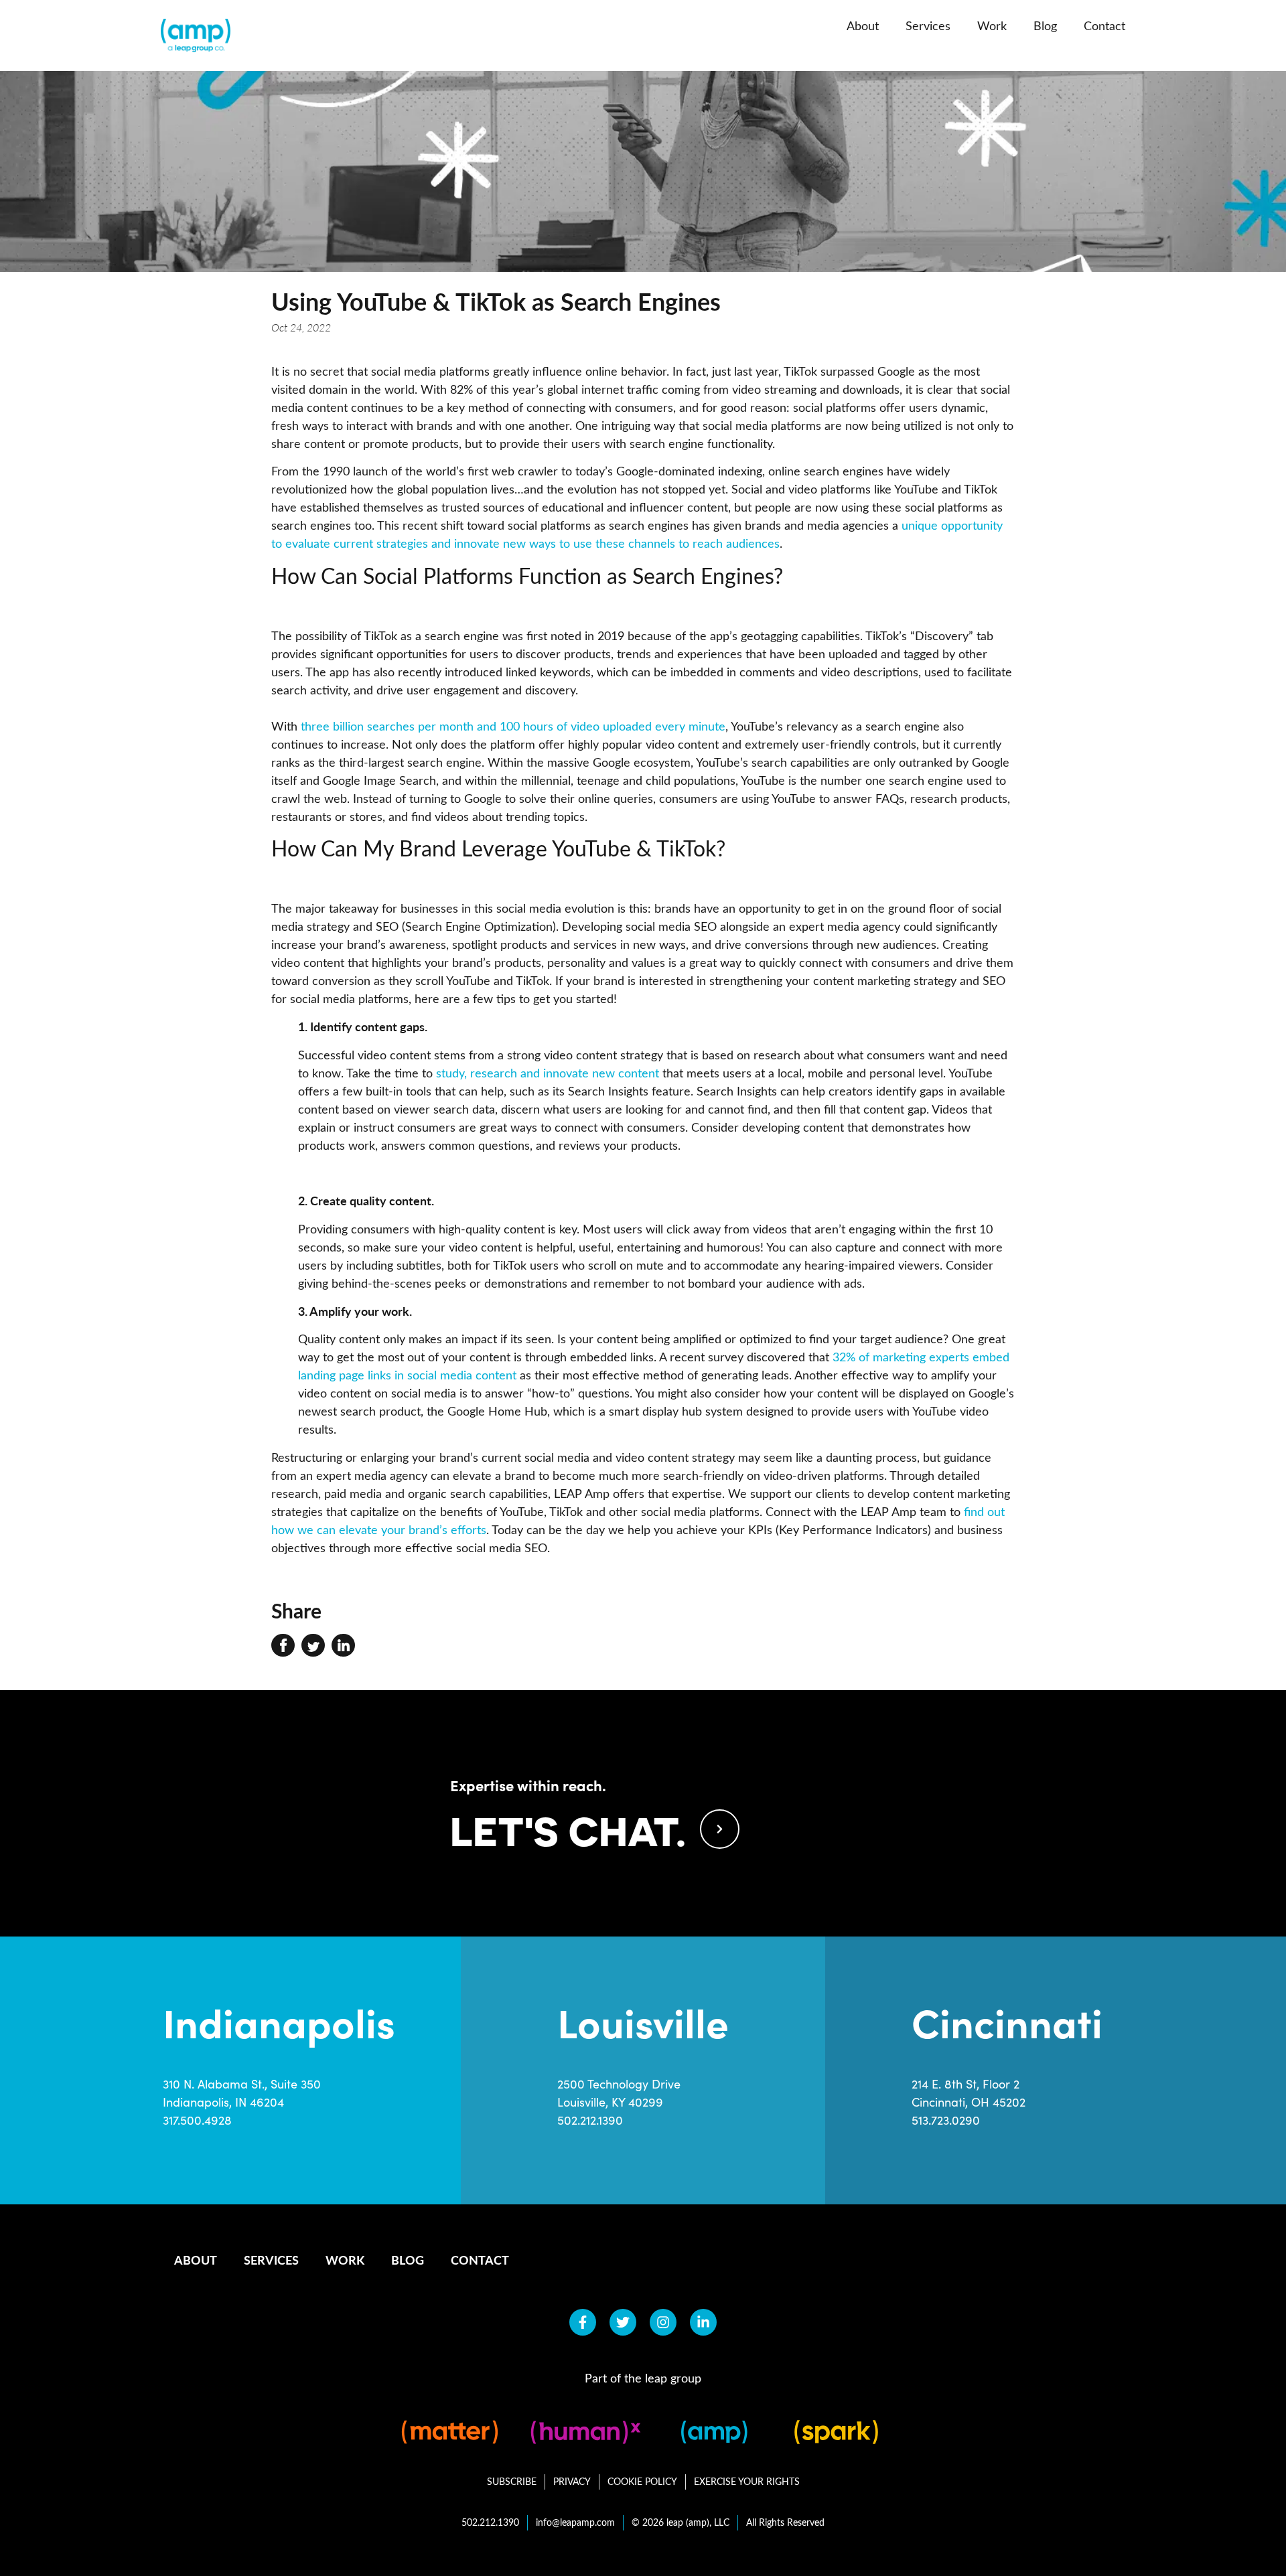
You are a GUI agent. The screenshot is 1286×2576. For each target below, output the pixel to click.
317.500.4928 (197, 2120)
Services (928, 25)
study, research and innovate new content (548, 1073)
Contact (1104, 25)
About (863, 25)
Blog (1045, 25)
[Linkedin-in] (703, 2322)
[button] (283, 1645)
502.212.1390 (590, 2120)
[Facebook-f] (583, 2322)
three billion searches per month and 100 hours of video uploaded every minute (513, 726)
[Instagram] (663, 2322)
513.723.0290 (946, 2120)
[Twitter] (623, 2322)
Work (992, 25)
